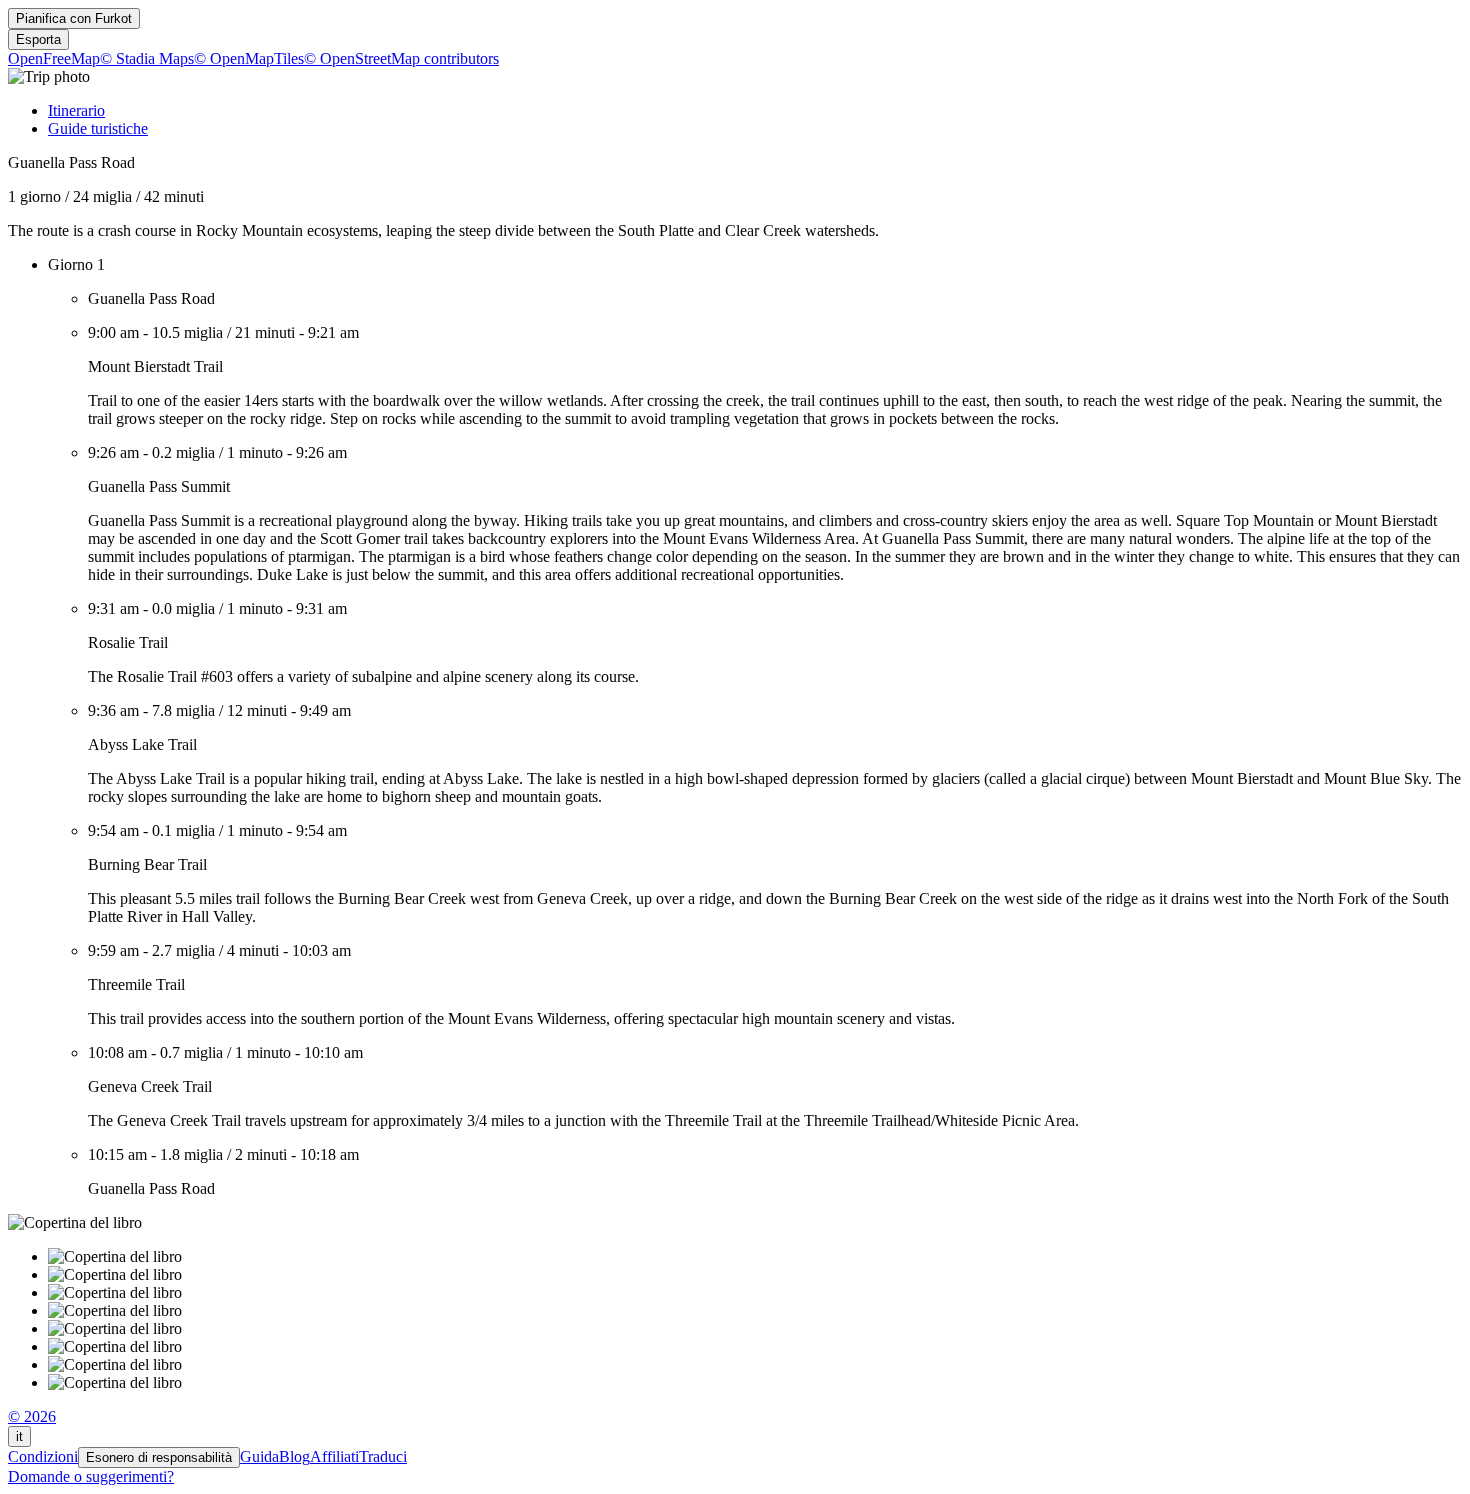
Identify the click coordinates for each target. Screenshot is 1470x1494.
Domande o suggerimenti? (91, 1476)
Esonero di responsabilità (159, 1457)
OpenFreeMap (54, 58)
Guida (259, 1456)
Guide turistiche (98, 128)
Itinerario (76, 110)
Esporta (38, 39)
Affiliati (334, 1456)
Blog (294, 1456)
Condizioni (43, 1456)
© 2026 (32, 1416)
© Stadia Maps (147, 58)
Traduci (383, 1456)
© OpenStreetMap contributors (401, 58)
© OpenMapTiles (249, 58)
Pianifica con (74, 18)
